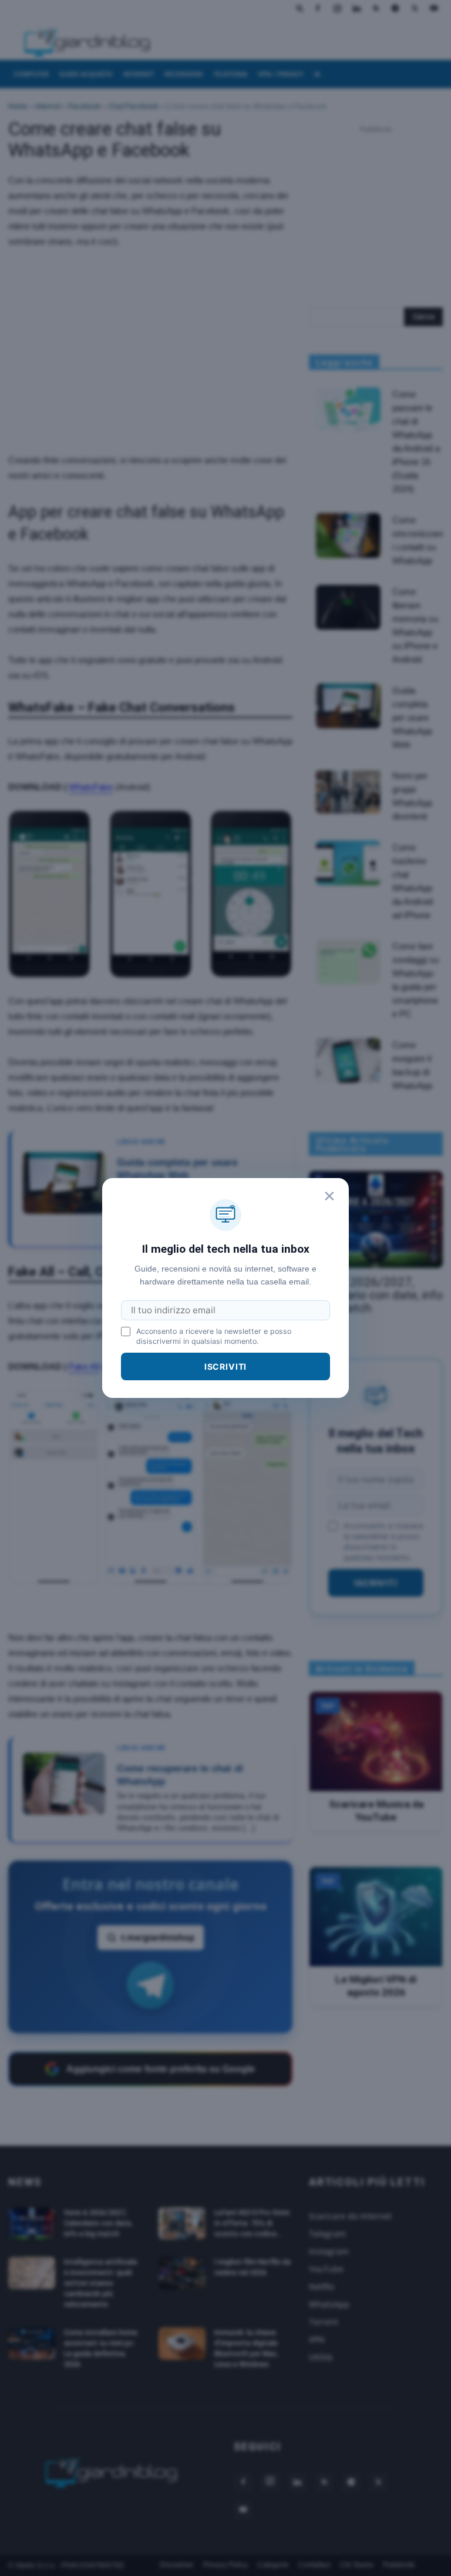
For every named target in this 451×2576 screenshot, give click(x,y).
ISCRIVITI (226, 1366)
